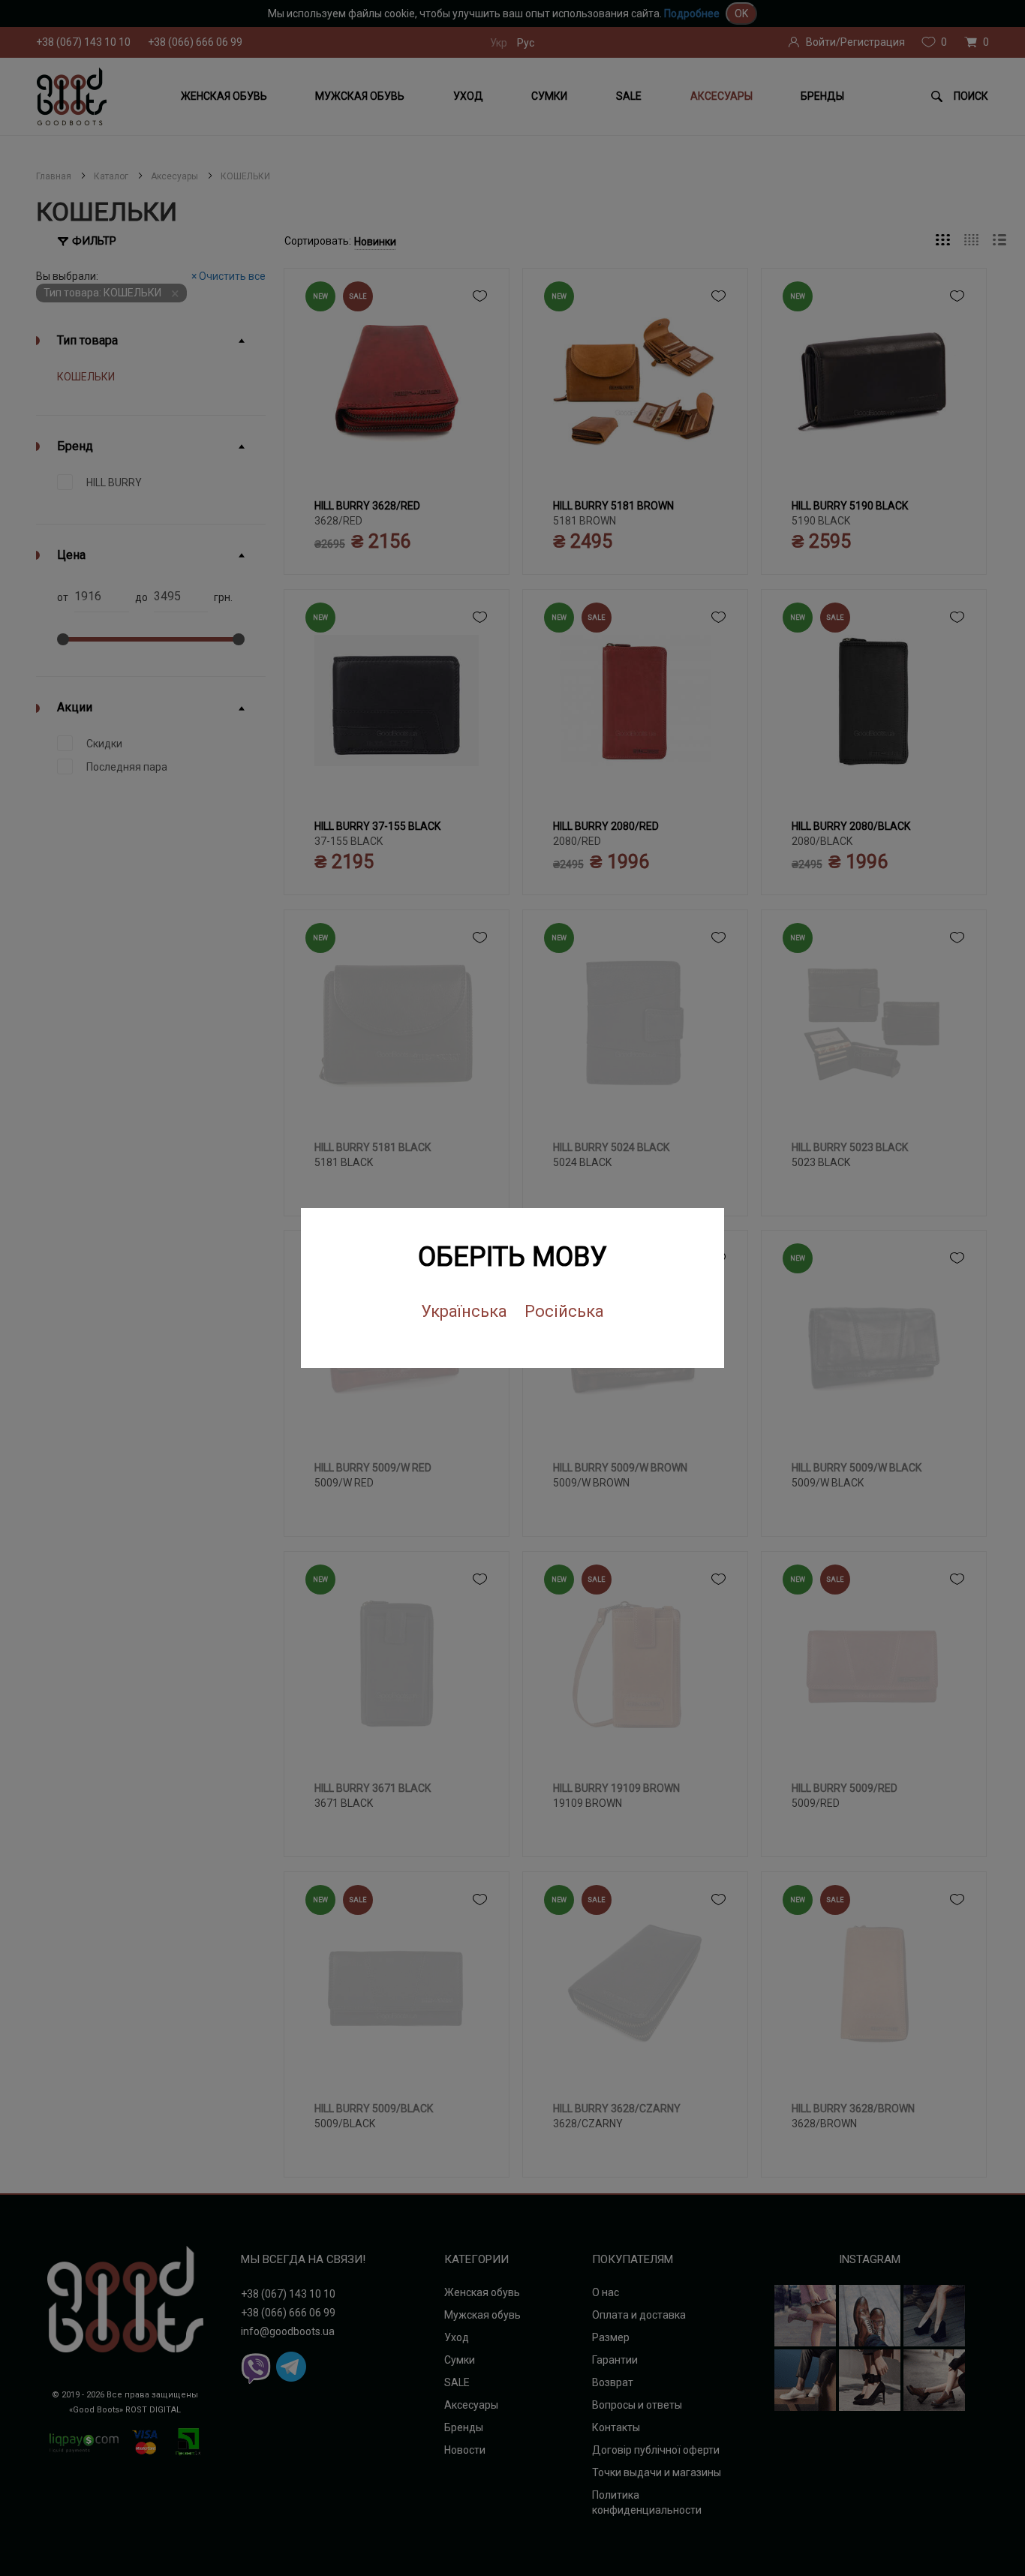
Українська (464, 1311)
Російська (564, 1311)
